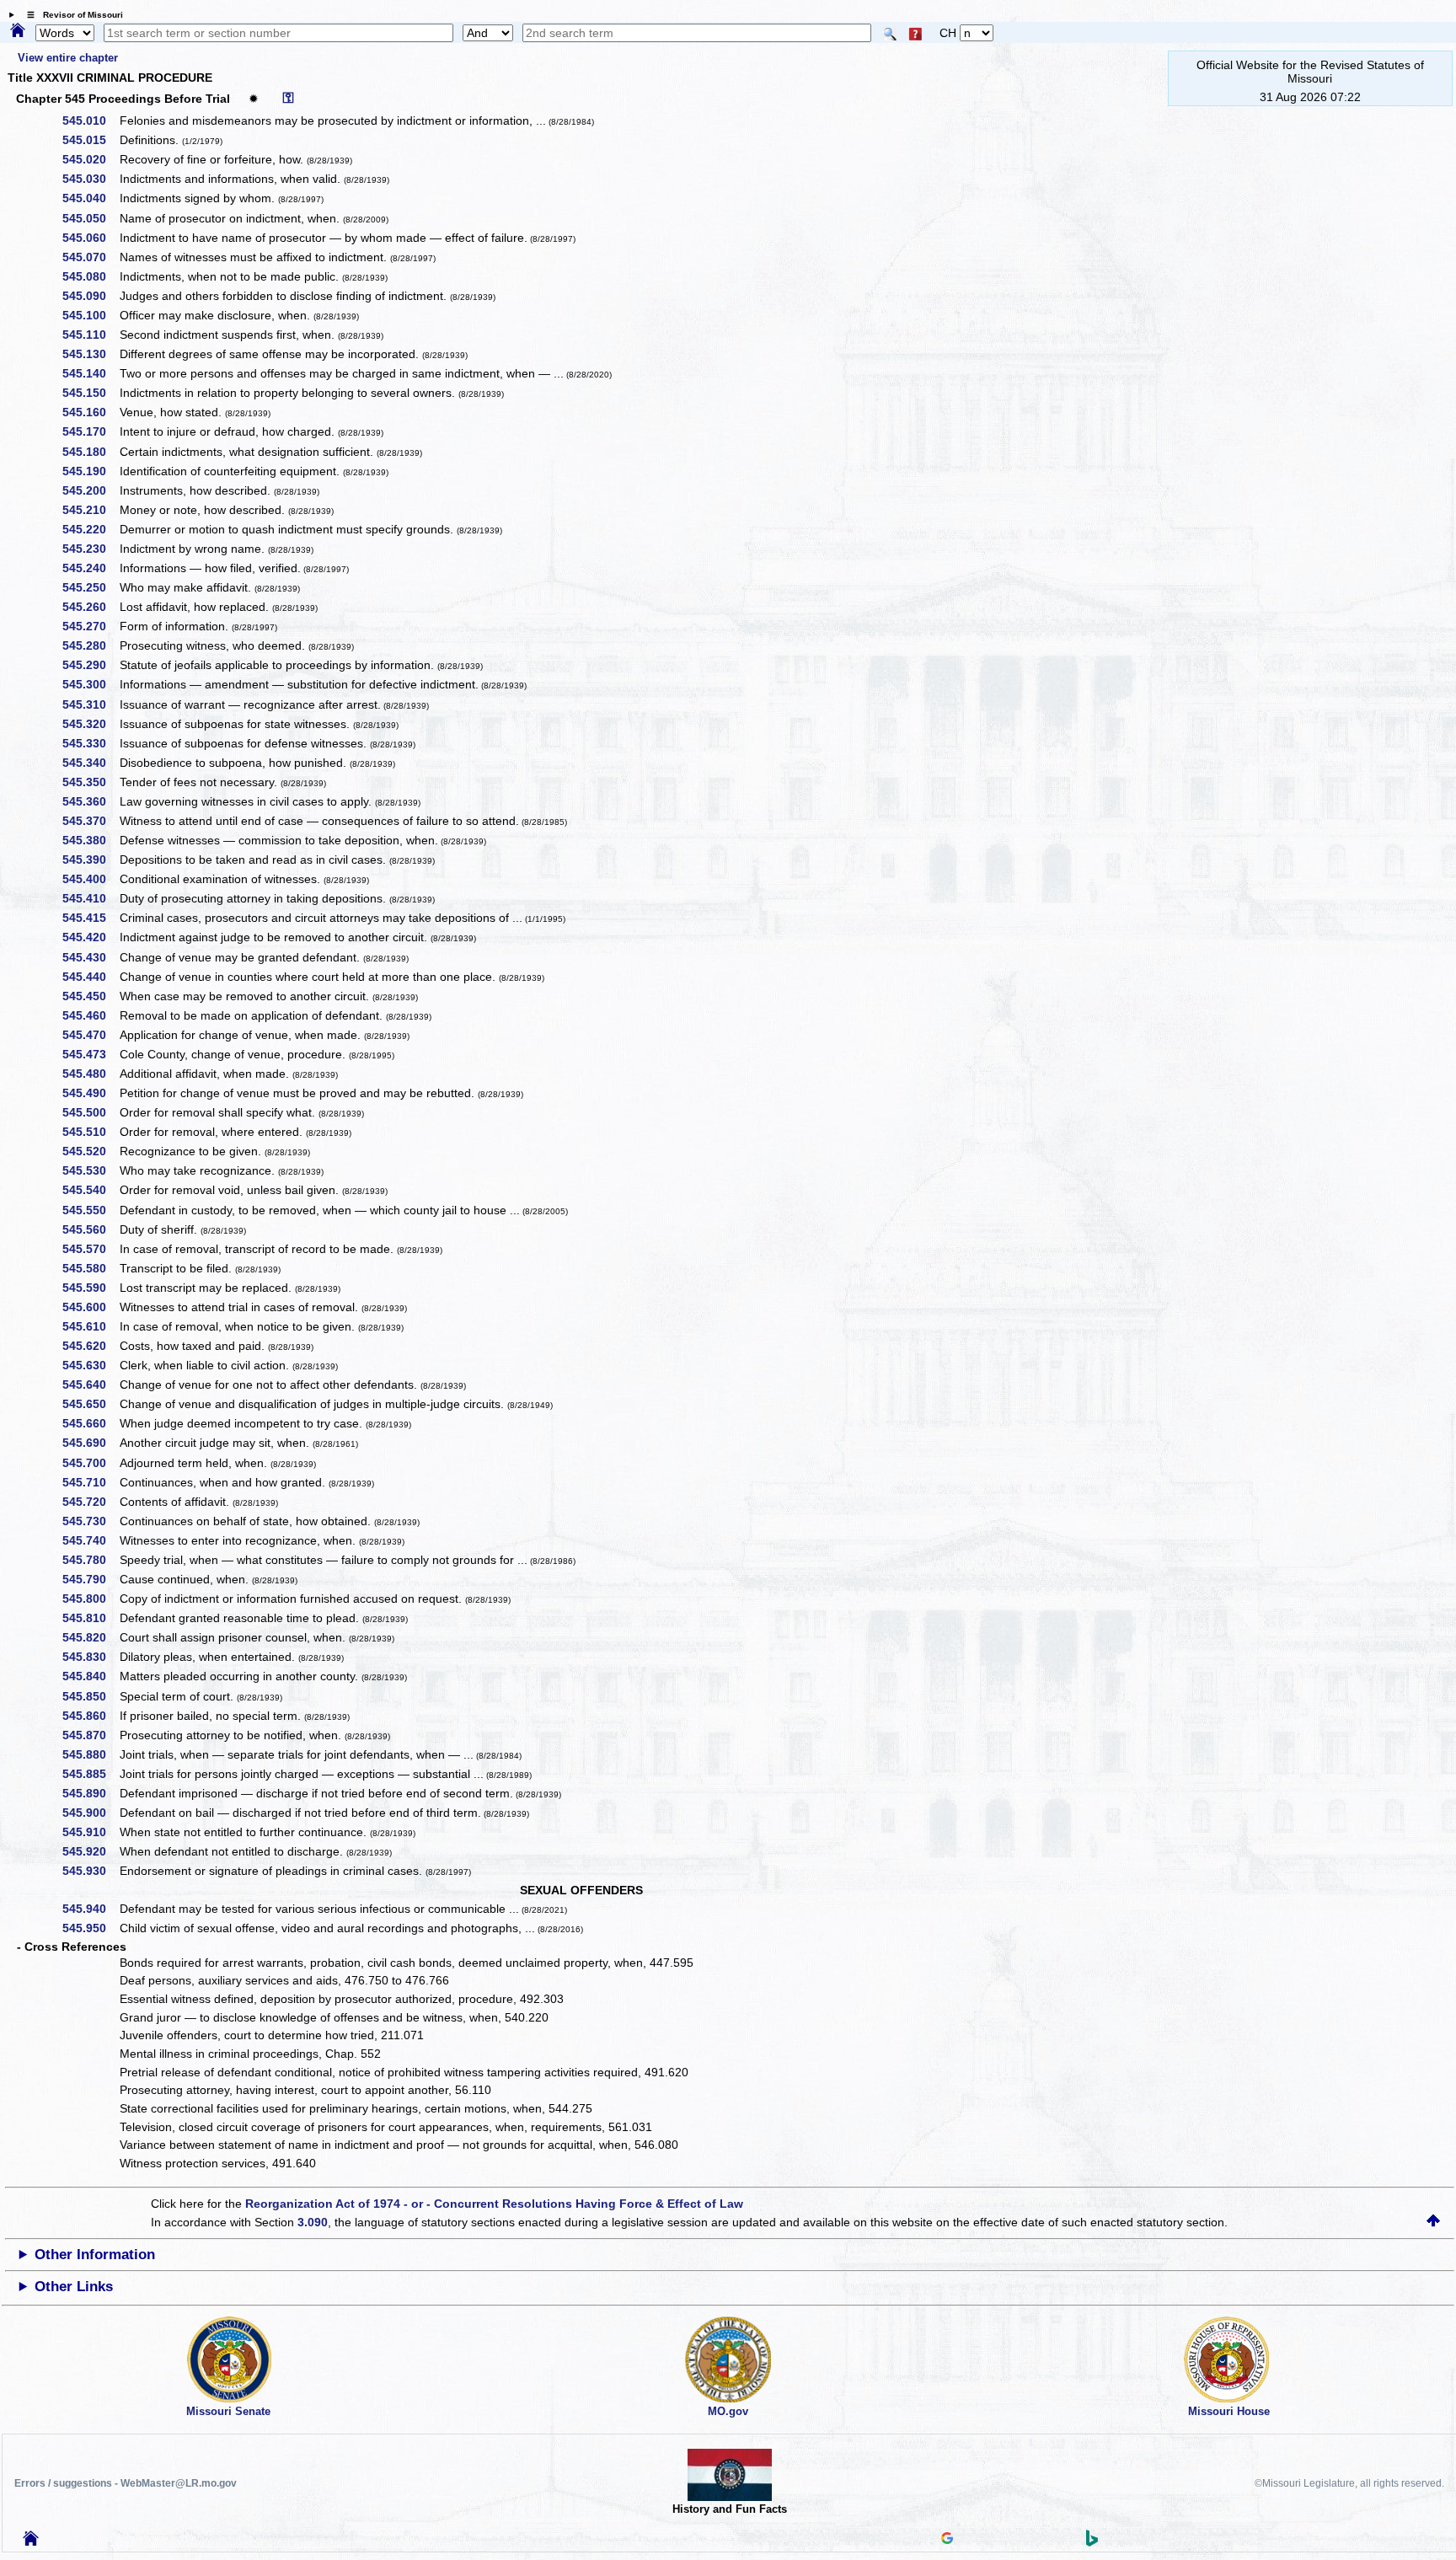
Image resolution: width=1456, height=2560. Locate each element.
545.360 (90, 801)
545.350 (90, 782)
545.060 (90, 238)
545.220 (90, 529)
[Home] (18, 31)
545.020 (90, 159)
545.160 (90, 412)
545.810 (90, 1618)
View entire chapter (68, 58)
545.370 (90, 821)
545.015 (90, 140)
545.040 (90, 198)
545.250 (90, 587)
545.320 (90, 724)
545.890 (90, 1793)
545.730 (90, 1521)
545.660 (90, 1423)
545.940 (90, 1909)
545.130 (90, 354)
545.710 (90, 1482)
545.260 (90, 607)
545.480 (90, 1074)
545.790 (90, 1579)
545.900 (90, 1813)
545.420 (90, 937)
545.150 (90, 393)
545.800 (90, 1599)
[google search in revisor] (947, 2540)
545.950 (90, 1928)
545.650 (90, 1404)
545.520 (90, 1151)
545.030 (90, 179)
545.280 (90, 645)
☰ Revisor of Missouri (71, 15)
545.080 (90, 276)
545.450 (90, 996)
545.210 (90, 510)
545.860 (90, 1716)
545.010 (90, 121)
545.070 (90, 257)
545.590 (90, 1288)
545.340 (90, 763)
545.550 (90, 1210)
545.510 (90, 1132)
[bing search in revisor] (1092, 2542)
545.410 (90, 898)
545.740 (90, 1540)
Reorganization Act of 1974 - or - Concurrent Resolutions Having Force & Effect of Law (494, 2204)
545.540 (90, 1190)
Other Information (95, 2255)
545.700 (90, 1463)
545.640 (90, 1384)
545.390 (90, 860)
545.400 (90, 879)
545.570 (90, 1249)
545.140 (90, 373)
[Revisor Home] (31, 2541)
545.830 (90, 1657)
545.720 (90, 1502)
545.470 (90, 1035)
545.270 (90, 626)
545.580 (90, 1268)
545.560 (90, 1229)
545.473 (90, 1054)
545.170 (90, 431)
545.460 (90, 1015)
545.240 (90, 568)
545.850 (90, 1696)
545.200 (90, 490)
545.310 (90, 704)
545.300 (90, 684)
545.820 (90, 1637)
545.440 (90, 977)
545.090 (90, 296)
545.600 (90, 1307)
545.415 (90, 918)
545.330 (90, 743)
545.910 (90, 1832)
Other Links (74, 2287)
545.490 (90, 1093)
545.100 (90, 315)
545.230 (90, 549)
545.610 (90, 1326)
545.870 (90, 1735)
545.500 (90, 1112)
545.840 (90, 1676)
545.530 (90, 1170)
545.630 (90, 1365)
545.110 (90, 335)
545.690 (90, 1443)
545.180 (90, 452)
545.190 (90, 471)
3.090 (313, 2222)
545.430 (90, 957)
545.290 (90, 665)
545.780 (90, 1560)
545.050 (90, 218)
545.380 (90, 840)
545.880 (90, 1754)
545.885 (90, 1774)
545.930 (90, 1871)
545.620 (90, 1346)
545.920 (90, 1851)
